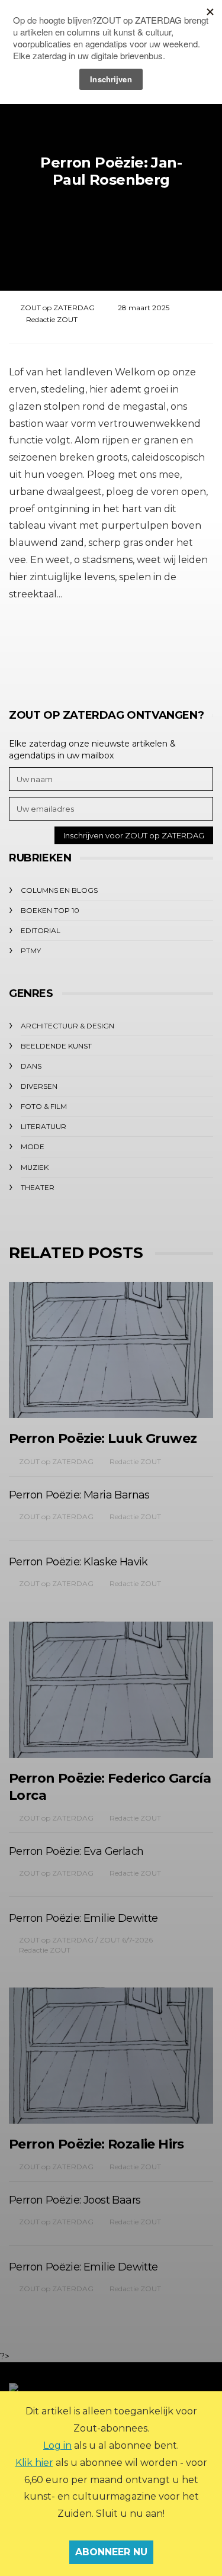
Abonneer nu (111, 2552)
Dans (31, 1066)
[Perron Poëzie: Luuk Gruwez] (111, 1350)
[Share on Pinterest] (142, 648)
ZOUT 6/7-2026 (126, 1940)
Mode (33, 1147)
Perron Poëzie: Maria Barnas (79, 1495)
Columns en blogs (59, 890)
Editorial (41, 930)
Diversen (39, 1086)
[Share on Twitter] (77, 648)
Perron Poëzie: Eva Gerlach (76, 1851)
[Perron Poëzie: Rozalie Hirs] (111, 2056)
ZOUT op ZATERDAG (57, 308)
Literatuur (44, 1126)
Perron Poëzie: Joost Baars (75, 2200)
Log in (57, 2445)
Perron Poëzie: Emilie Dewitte (83, 1918)
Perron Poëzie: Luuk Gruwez (103, 1438)
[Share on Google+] (110, 648)
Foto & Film (44, 1106)
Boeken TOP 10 (50, 910)
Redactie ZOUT (52, 319)
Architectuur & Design (67, 1026)
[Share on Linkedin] (175, 648)
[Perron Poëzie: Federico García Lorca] (111, 1690)
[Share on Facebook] (45, 648)
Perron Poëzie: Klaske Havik (78, 1562)
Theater (38, 1187)
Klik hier (34, 2463)
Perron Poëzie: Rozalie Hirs (96, 2144)
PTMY (31, 951)
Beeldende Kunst (56, 1046)
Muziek (35, 1167)
